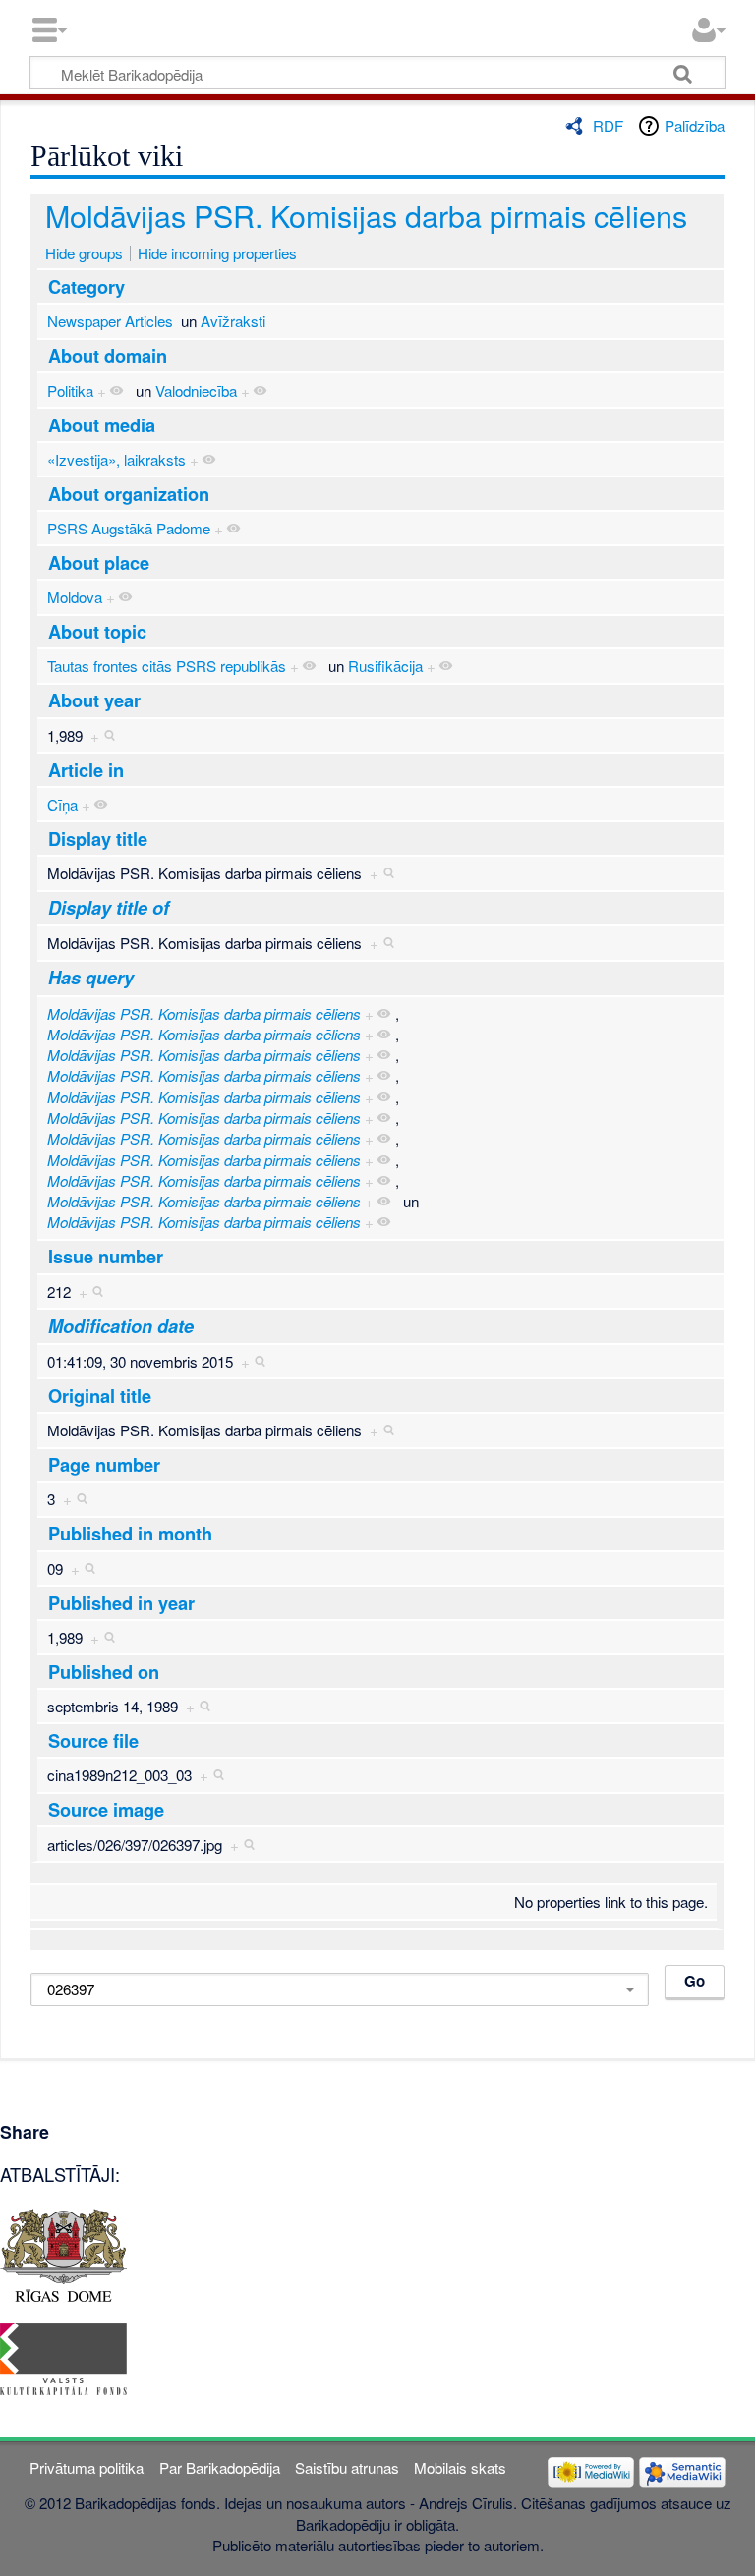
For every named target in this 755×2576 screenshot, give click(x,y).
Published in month (130, 1534)
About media (102, 425)
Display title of (109, 908)
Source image (106, 1810)
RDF (608, 125)
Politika (70, 391)
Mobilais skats (460, 2467)
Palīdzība (695, 125)
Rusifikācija (385, 666)
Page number (104, 1465)
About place (99, 563)
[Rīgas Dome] (63, 2252)
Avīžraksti (233, 321)
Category (87, 287)
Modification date (121, 1326)
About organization (129, 494)
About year (94, 700)
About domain (108, 356)
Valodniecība (196, 391)
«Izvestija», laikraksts (116, 459)
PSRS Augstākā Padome (129, 528)
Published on (104, 1672)
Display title (98, 839)
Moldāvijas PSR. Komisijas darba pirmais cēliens (366, 215)
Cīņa (62, 804)
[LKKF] (63, 2356)
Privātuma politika (87, 2467)
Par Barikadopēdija (220, 2467)
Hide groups (84, 253)
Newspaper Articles (110, 321)
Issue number (106, 1257)
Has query (91, 978)
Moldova (75, 597)
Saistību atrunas (347, 2467)
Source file (93, 1741)
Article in (86, 770)
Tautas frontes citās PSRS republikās (167, 666)
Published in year (121, 1603)
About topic (97, 632)
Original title (100, 1396)
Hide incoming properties (217, 253)
